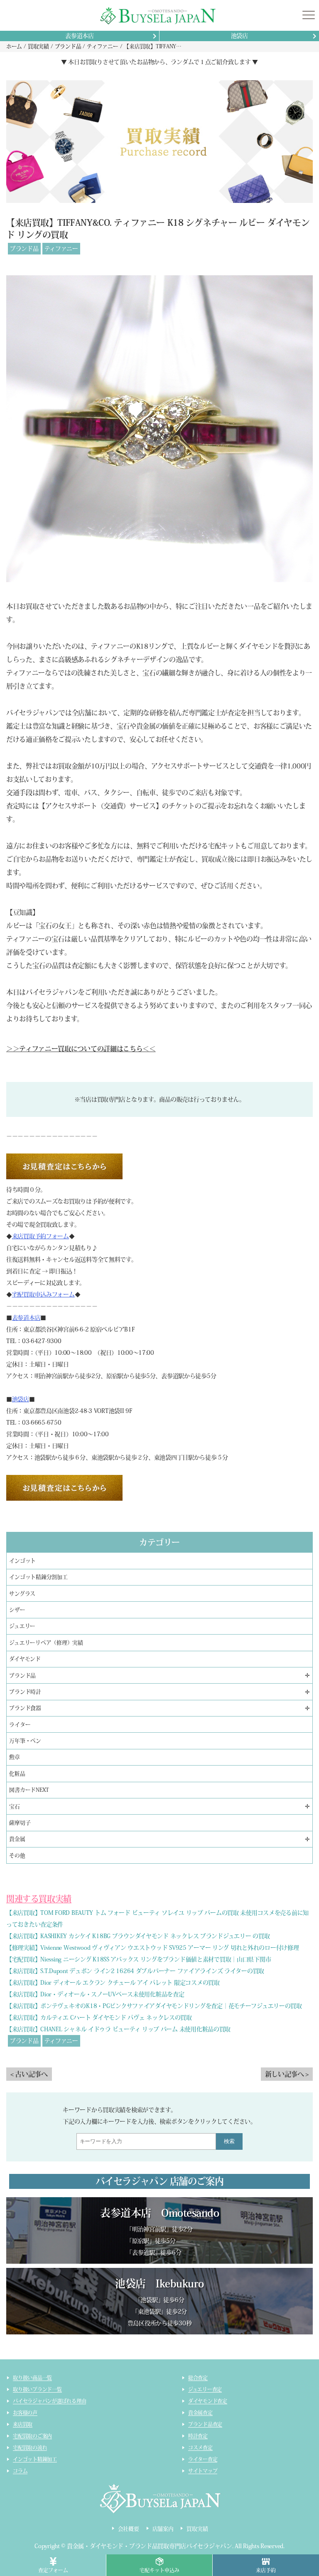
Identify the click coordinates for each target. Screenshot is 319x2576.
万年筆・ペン (25, 1741)
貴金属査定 (200, 2413)
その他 (17, 1856)
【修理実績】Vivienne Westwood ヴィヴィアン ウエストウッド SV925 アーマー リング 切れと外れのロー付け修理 (153, 1948)
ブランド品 (24, 249)
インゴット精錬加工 (35, 2459)
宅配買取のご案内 (32, 2436)
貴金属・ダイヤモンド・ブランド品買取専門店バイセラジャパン (150, 2546)
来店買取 (23, 2424)
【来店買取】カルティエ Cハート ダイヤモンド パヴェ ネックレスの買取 (99, 2018)
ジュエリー (22, 1626)
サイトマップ (203, 2471)
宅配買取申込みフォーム (43, 1294)
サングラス (22, 1594)
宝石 (15, 1807)
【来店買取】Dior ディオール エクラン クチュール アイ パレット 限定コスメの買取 (113, 1983)
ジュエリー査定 (205, 2389)
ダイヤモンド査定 (208, 2401)
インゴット (22, 1561)
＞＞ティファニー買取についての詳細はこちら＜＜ (81, 1049)
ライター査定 (203, 2459)
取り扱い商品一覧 (32, 2378)
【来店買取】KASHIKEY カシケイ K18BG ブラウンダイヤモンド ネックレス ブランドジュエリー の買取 (138, 1936)
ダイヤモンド (25, 1659)
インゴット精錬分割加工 (38, 1577)
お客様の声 (25, 2413)
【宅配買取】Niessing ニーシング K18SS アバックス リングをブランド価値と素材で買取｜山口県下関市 (139, 1959)
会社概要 (129, 2529)
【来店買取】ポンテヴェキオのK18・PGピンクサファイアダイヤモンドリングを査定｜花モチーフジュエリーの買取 (154, 2006)
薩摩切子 (20, 1823)
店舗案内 (163, 2529)
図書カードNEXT (29, 1790)
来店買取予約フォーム (40, 1236)
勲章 (15, 1757)
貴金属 (17, 1839)
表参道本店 (80, 36)
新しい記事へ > (287, 2074)
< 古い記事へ (29, 2074)
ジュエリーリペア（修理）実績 (46, 1643)
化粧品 (17, 1774)
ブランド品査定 (205, 2424)
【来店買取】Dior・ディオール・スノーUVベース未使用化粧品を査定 (95, 1994)
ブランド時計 (25, 1692)
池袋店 (239, 36)
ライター (20, 1725)
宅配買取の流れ (30, 2448)
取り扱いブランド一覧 (37, 2389)
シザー (17, 1610)
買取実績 (197, 2529)
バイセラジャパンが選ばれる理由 (49, 2401)
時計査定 (198, 2436)
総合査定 (198, 2378)
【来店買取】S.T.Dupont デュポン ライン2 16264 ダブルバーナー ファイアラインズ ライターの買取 (135, 1971)
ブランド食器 (25, 1708)
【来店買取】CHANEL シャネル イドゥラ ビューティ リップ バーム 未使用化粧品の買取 (118, 2029)
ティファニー (61, 249)
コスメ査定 (200, 2448)
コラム (20, 2471)
